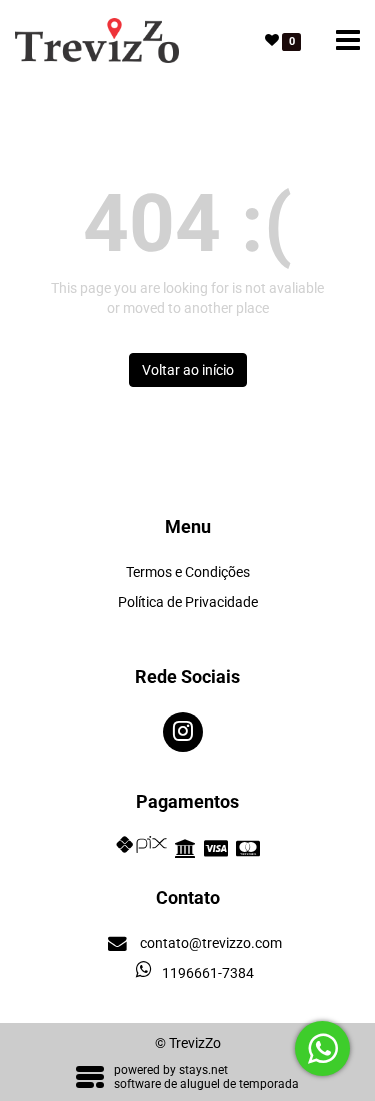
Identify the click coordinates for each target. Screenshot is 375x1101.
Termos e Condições (188, 572)
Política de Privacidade (188, 602)
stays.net (203, 1070)
